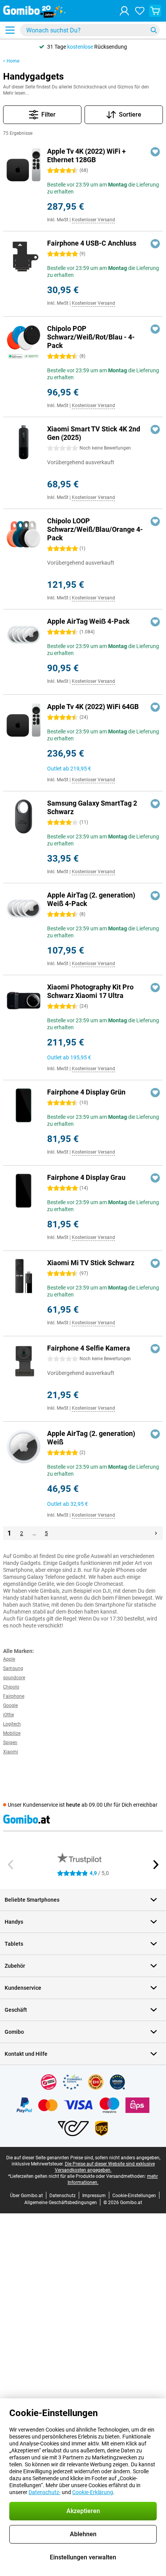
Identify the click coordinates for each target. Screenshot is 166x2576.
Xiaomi (11, 1752)
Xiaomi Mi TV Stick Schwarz (91, 1263)
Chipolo (11, 1687)
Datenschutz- (45, 2492)
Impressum (94, 2196)
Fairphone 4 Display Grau (86, 1177)
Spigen (10, 1743)
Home (13, 61)
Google (10, 1705)
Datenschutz (63, 2196)
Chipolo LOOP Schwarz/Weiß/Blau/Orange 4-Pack (95, 529)
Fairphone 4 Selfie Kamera (89, 1348)
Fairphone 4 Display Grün (86, 1092)
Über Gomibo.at (26, 2196)
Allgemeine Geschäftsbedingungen (61, 2203)
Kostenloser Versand (93, 220)
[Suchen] (154, 30)
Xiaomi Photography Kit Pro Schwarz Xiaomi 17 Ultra (90, 991)
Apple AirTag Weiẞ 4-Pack (88, 621)
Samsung (13, 1668)
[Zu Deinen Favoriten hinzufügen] (155, 152)
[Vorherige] (11, 1865)
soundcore (14, 1678)
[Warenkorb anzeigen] (155, 11)
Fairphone (14, 1696)
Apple (9, 1659)
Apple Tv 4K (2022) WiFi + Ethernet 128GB (86, 155)
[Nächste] (156, 1533)
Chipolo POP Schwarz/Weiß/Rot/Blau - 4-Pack (91, 337)
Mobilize (12, 1733)
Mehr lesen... (16, 93)
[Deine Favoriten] (140, 11)
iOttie (8, 1715)
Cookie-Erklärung (93, 2492)
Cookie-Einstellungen (134, 2196)
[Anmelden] (124, 11)
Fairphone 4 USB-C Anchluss (92, 243)
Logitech (12, 1724)
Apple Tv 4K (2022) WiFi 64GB (93, 707)
